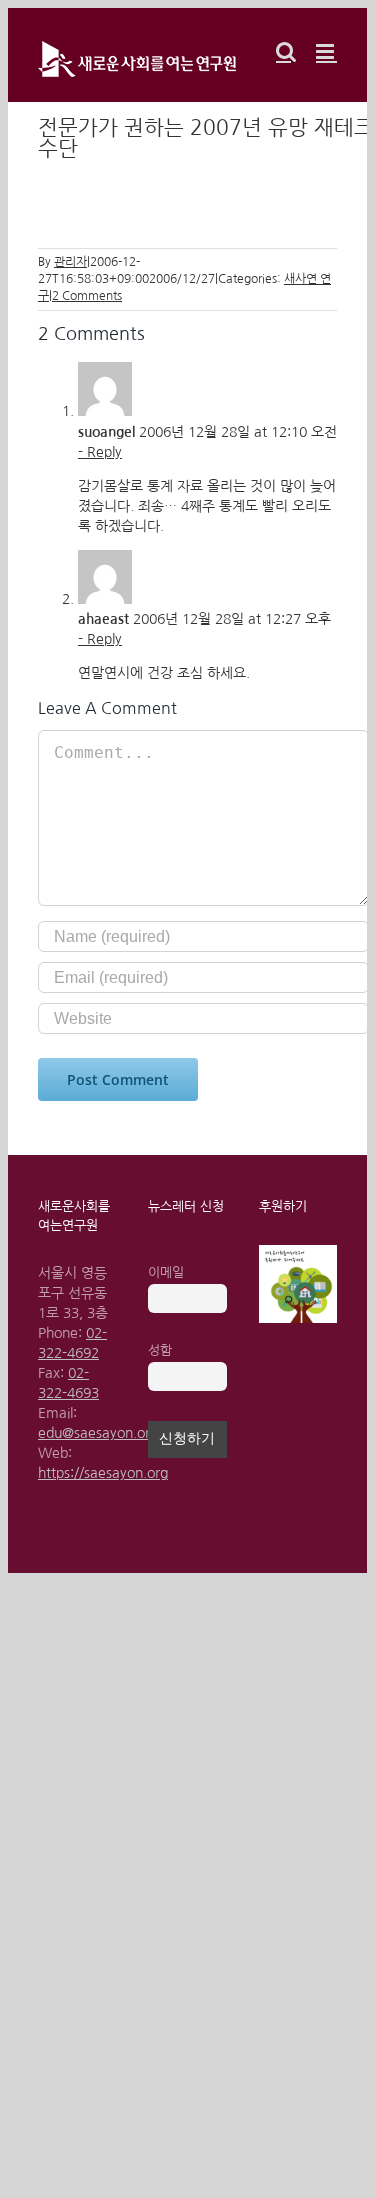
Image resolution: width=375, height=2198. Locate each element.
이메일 (166, 1272)
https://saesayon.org (103, 1473)
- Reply (100, 452)
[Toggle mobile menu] (326, 51)
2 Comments (87, 296)
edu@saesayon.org (98, 1433)
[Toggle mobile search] (286, 51)
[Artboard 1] (298, 1252)
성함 (160, 1350)
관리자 (70, 262)
